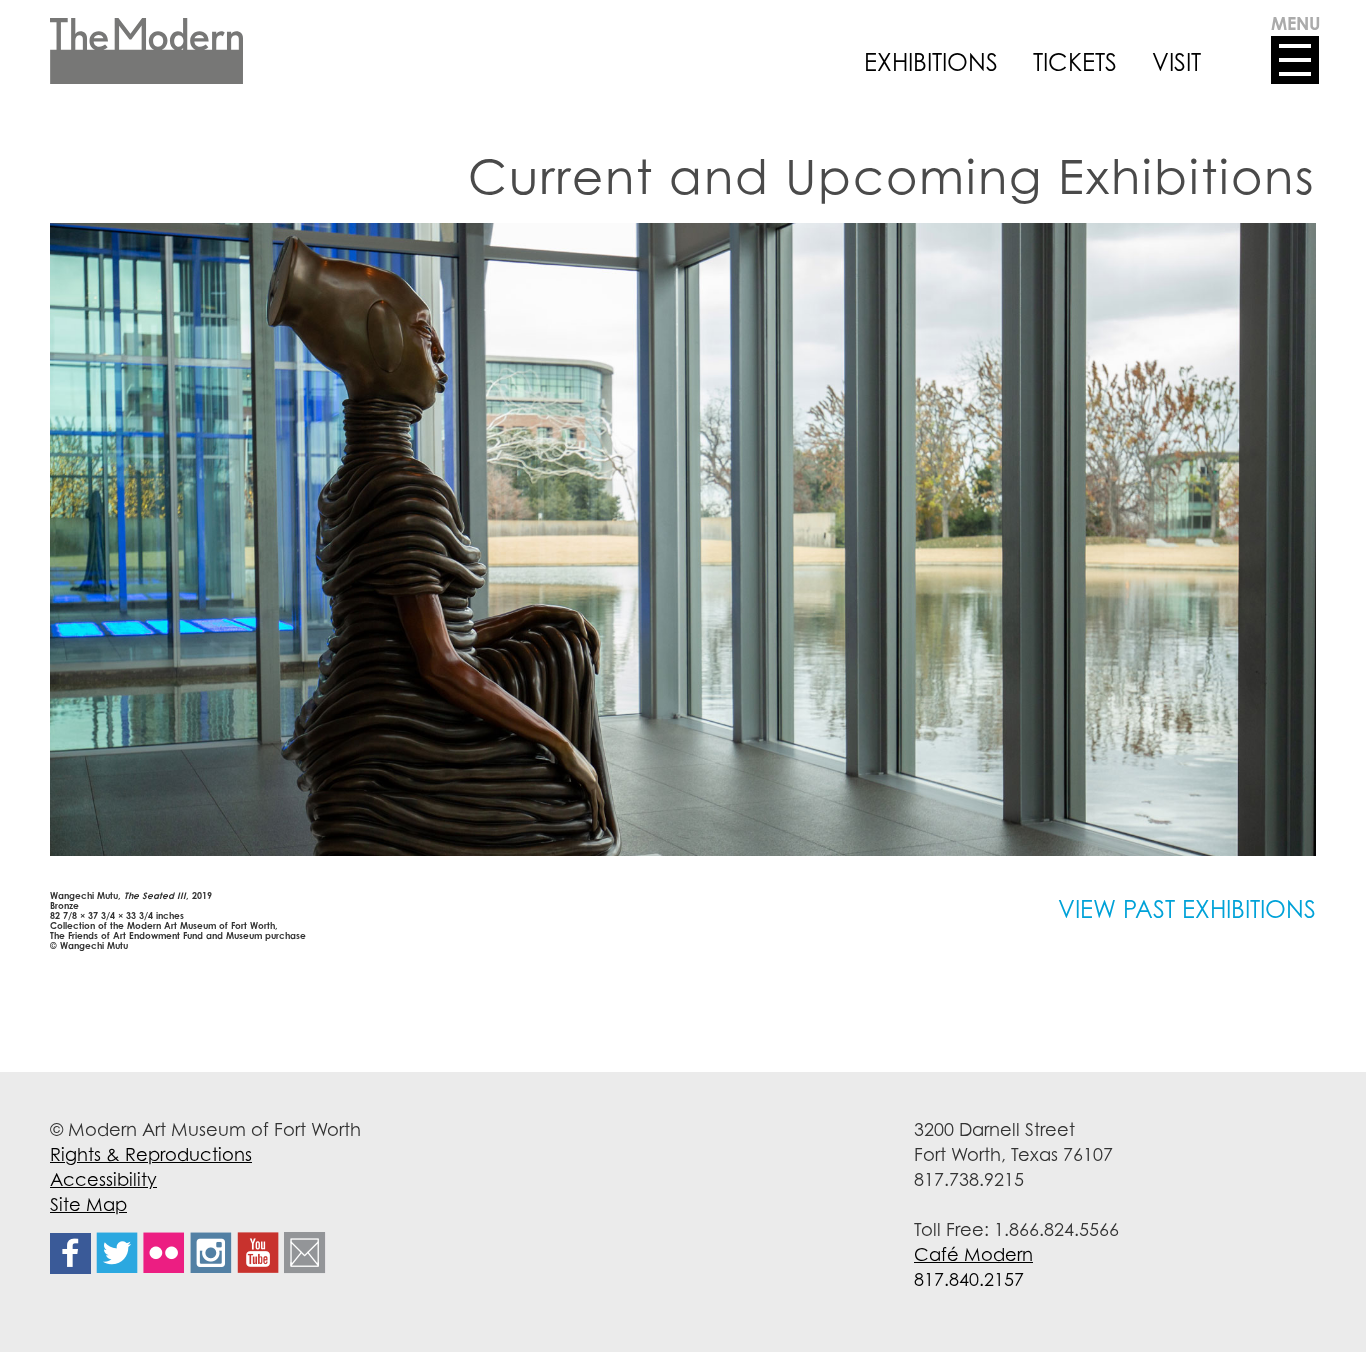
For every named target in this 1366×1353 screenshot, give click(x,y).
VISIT (1176, 62)
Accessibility (103, 1179)
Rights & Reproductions (151, 1154)
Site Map (88, 1204)
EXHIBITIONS (931, 62)
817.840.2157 (969, 1279)
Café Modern (973, 1254)
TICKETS (1075, 62)
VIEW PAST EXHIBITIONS (1187, 909)
